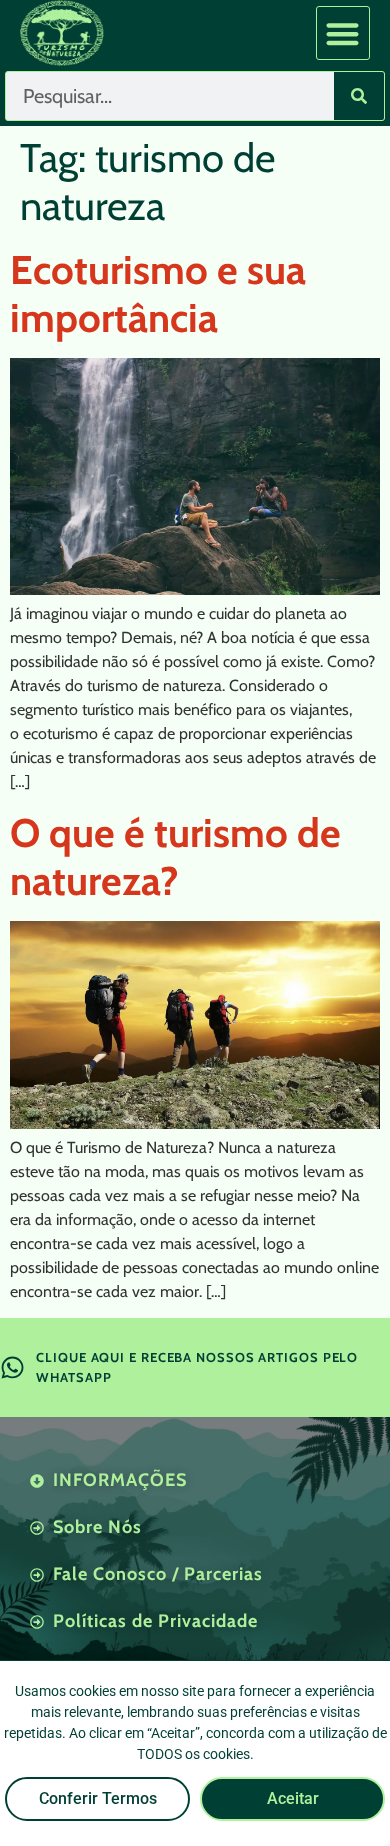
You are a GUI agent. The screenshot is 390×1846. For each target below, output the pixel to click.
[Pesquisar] (359, 96)
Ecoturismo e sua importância (158, 293)
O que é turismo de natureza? (175, 856)
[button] (343, 33)
